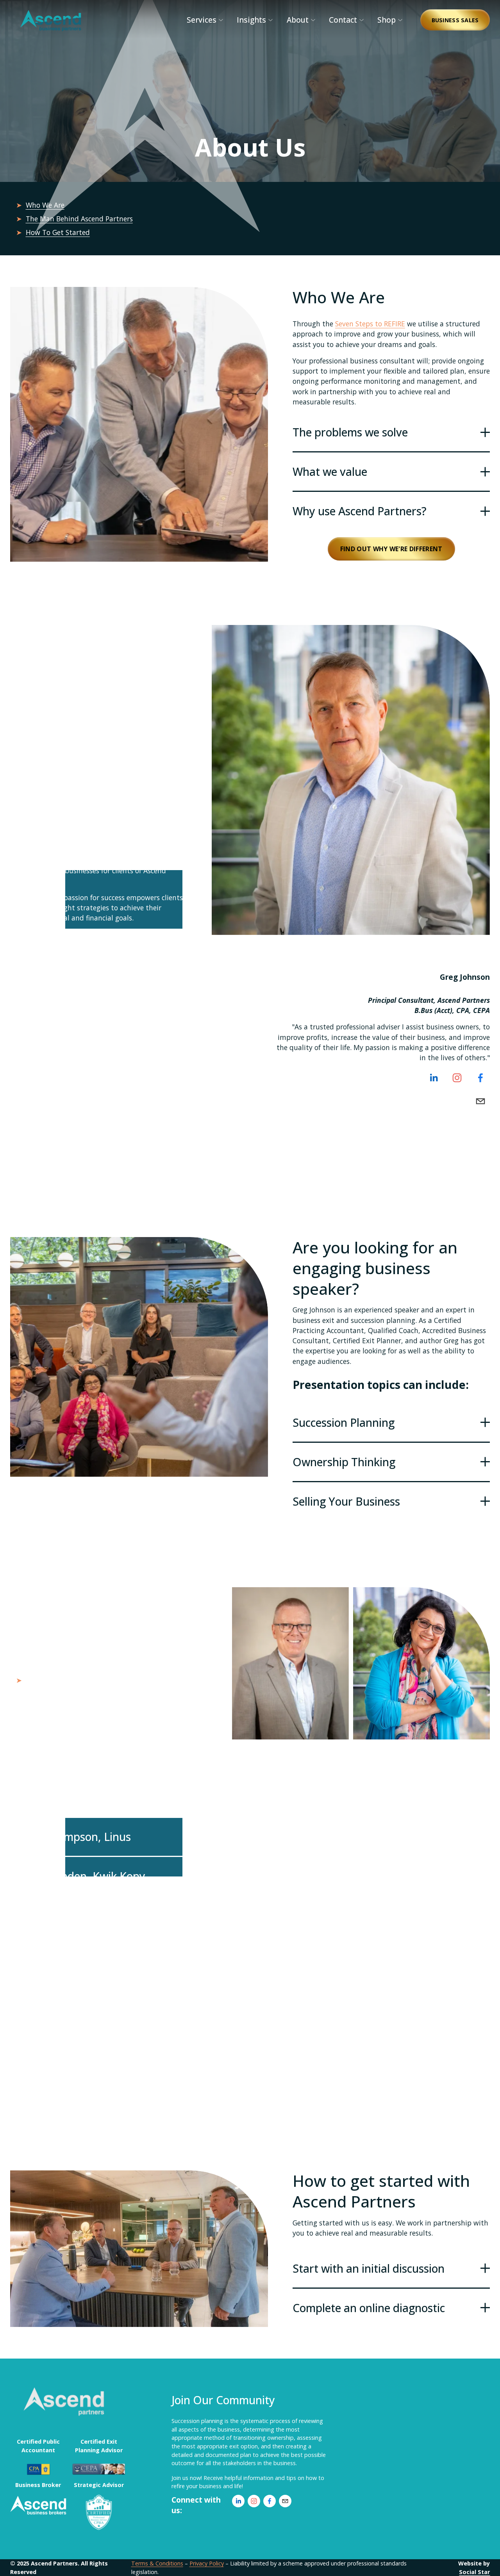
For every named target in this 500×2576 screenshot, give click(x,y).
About (298, 20)
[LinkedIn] (434, 1078)
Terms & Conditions (157, 2563)
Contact (343, 20)
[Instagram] (457, 1078)
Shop (387, 20)
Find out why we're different (391, 549)
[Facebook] (480, 1078)
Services (202, 20)
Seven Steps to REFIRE (370, 324)
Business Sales (455, 20)
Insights (251, 20)
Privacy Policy (207, 2563)
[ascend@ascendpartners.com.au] (480, 1101)
